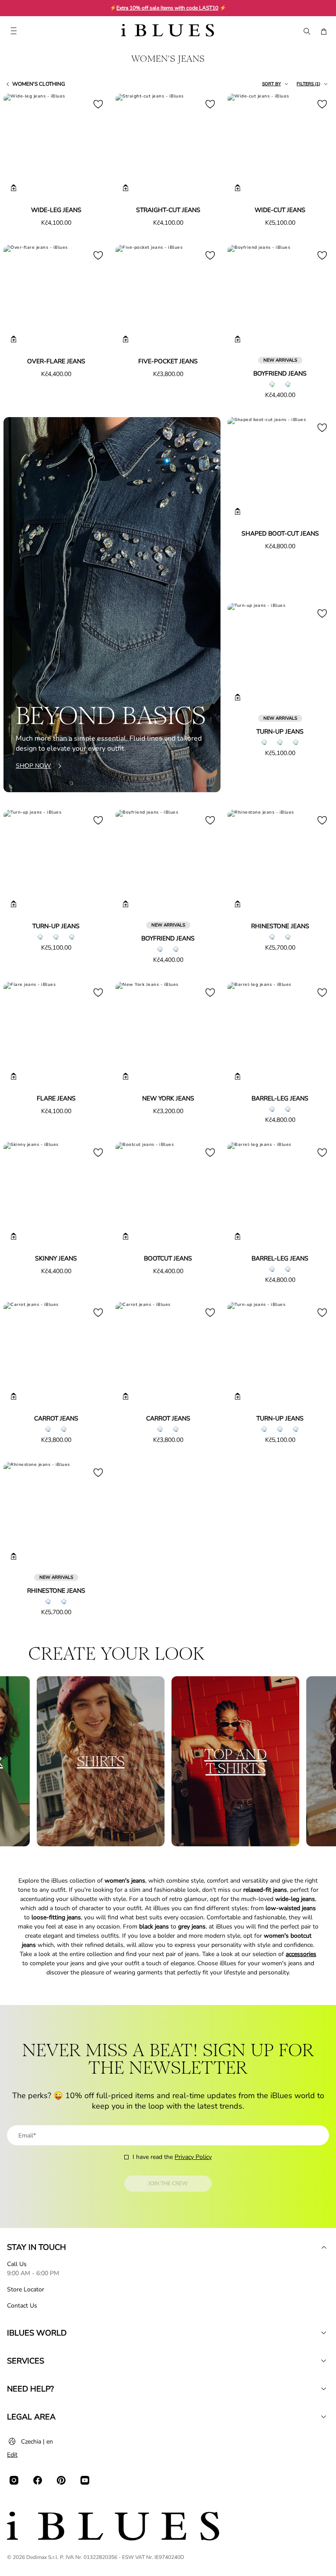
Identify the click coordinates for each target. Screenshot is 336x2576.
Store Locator (26, 2289)
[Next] (92, 147)
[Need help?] (324, 2389)
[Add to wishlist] (98, 104)
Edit (12, 2455)
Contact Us (22, 2306)
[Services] (324, 2361)
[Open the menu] (14, 31)
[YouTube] (85, 2480)
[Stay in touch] (324, 2247)
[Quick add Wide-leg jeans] (14, 188)
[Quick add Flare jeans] (14, 1076)
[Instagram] (14, 2480)
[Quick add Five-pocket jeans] (126, 339)
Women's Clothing (39, 84)
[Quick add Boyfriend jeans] (238, 339)
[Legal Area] (324, 2417)
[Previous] (20, 147)
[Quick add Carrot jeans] (14, 1396)
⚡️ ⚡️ (168, 8)
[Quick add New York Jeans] (126, 1076)
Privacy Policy (193, 2157)
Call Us (17, 2264)
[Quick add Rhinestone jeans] (238, 904)
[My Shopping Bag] (324, 31)
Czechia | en (37, 2442)
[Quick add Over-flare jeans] (14, 339)
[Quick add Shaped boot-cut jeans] (238, 512)
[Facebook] (38, 2480)
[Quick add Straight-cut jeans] (126, 188)
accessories (301, 1954)
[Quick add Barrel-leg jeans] (238, 1076)
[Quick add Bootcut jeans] (126, 1236)
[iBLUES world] (324, 2333)
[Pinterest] (61, 2480)
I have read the (172, 2157)
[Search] (306, 31)
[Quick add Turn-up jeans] (238, 697)
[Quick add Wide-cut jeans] (238, 188)
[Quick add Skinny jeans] (14, 1236)
